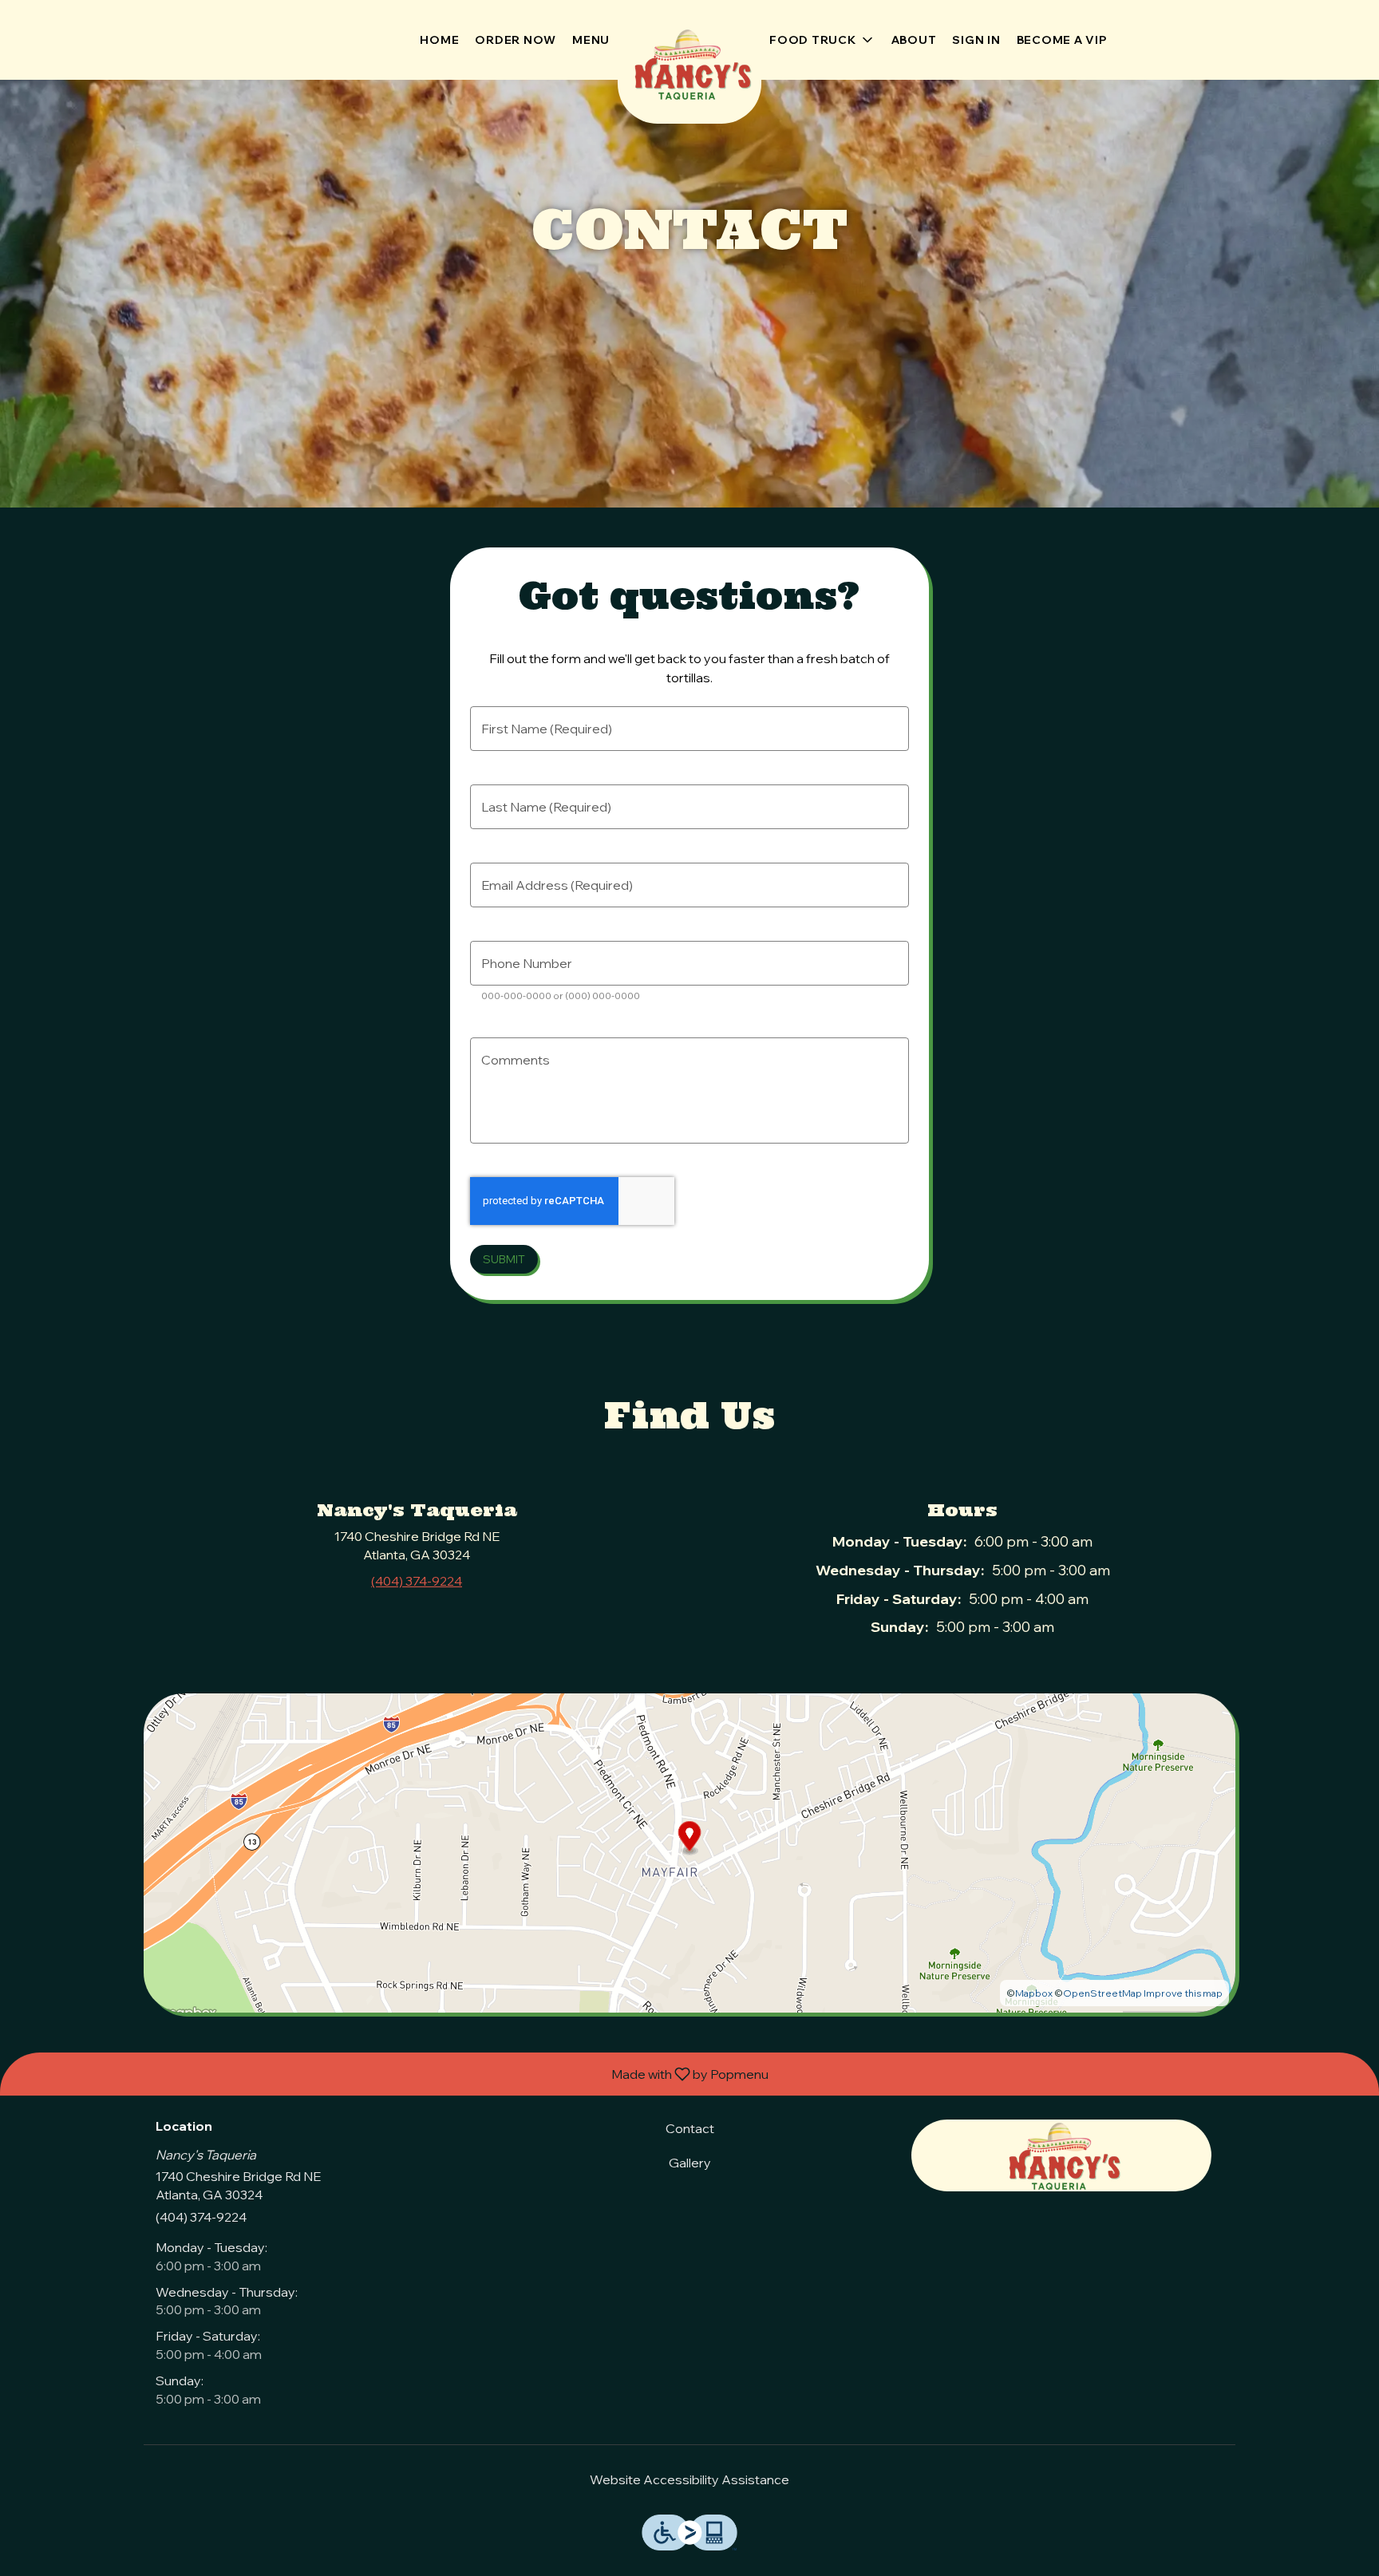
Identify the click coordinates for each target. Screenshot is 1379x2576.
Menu (591, 40)
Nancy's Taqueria (1061, 2155)
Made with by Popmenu (390, 2073)
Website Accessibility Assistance (689, 2479)
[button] (822, 40)
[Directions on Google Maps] (689, 1851)
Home (439, 40)
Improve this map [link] (1183, 1993)
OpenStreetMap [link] (1102, 1993)
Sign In (976, 40)
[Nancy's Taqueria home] (689, 64)
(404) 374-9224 (201, 2217)
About (914, 40)
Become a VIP (1062, 40)
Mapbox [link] (1034, 1993)
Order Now (516, 40)
